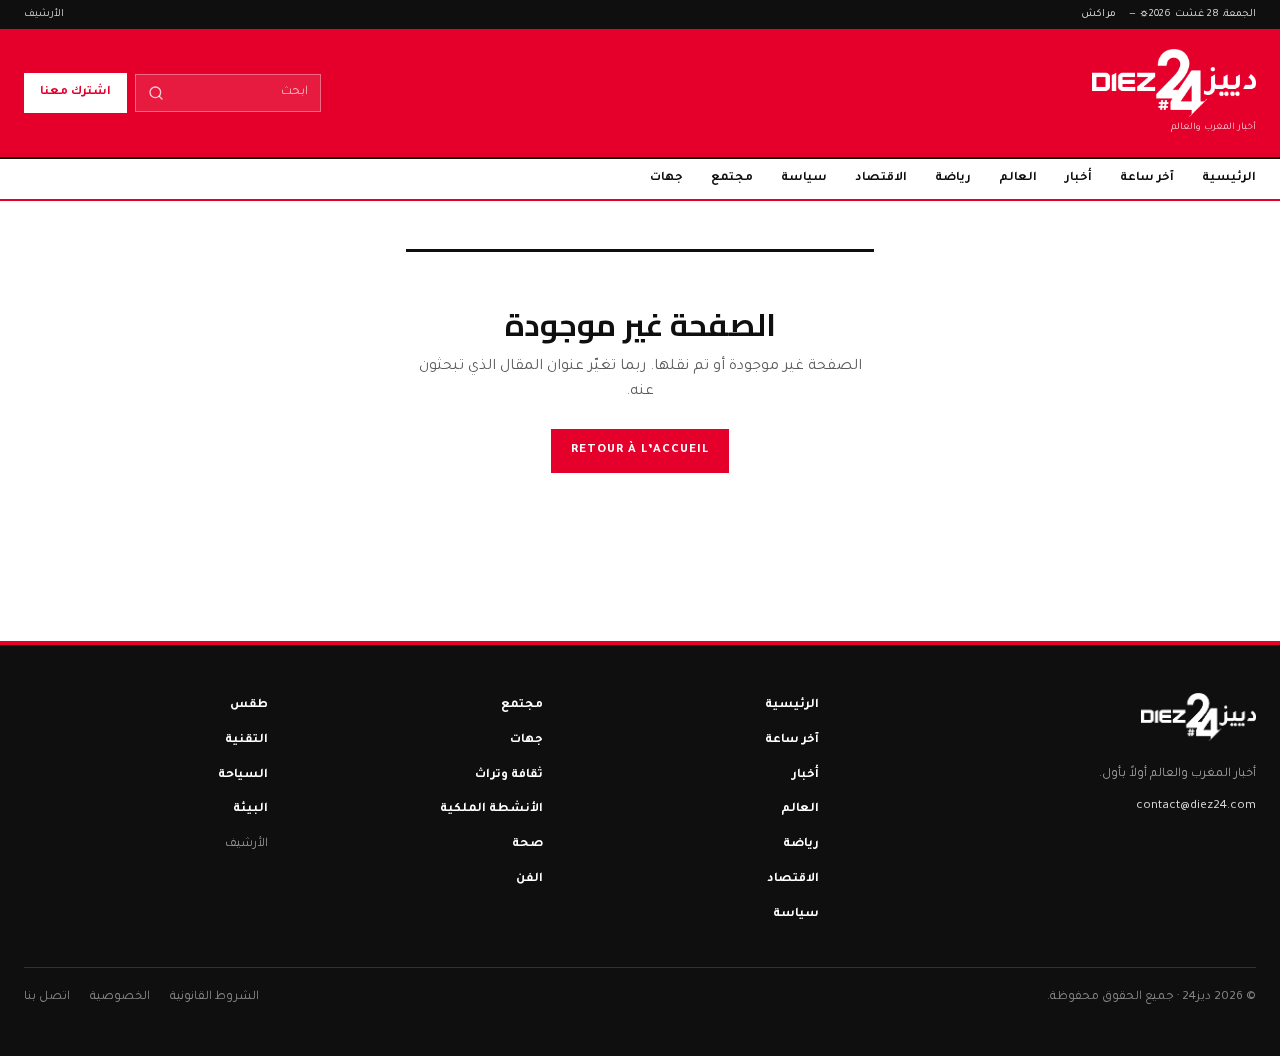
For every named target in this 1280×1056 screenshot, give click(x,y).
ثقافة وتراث (509, 775)
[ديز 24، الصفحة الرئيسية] (1198, 717)
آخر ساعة (1147, 178)
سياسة (804, 178)
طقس (249, 705)
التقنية (246, 740)
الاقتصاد (881, 178)
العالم (1018, 178)
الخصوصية (120, 997)
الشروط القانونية (214, 997)
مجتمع (732, 178)
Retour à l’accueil (640, 450)
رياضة (953, 178)
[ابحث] (156, 93)
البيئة (250, 809)
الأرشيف (44, 14)
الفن (529, 879)
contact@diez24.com (1196, 806)
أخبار (1078, 178)
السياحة (243, 775)
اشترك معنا (75, 92)
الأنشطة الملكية (491, 809)
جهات (666, 178)
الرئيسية (1229, 178)
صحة (527, 844)
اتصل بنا (47, 997)
